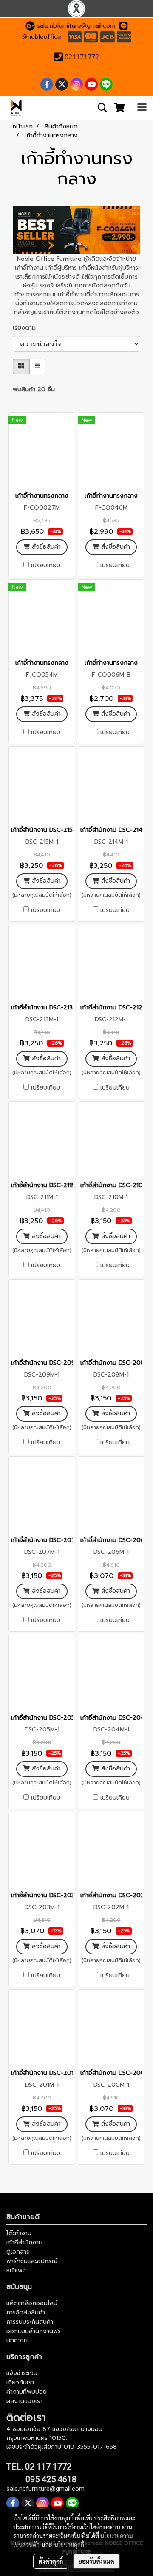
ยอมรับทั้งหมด (96, 2561)
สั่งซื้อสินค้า (45, 547)
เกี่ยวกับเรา (20, 2382)
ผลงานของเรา (24, 2401)
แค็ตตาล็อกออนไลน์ (32, 2303)
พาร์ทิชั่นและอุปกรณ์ (32, 2261)
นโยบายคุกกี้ (69, 2545)
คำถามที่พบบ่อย (27, 2392)
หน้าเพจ (16, 2271)
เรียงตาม (27, 328)
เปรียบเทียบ (46, 566)
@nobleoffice (42, 37)
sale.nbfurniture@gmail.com (76, 26)
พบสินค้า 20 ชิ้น (34, 389)
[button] (99, 108)
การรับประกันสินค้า (30, 2322)
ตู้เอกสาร (18, 2252)
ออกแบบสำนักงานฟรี (34, 2331)
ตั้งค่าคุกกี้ (51, 2561)
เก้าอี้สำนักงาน (24, 2243)
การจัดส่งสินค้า (26, 2313)
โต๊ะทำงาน (19, 2233)
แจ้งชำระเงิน (22, 2373)
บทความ (17, 2340)
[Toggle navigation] (142, 108)
